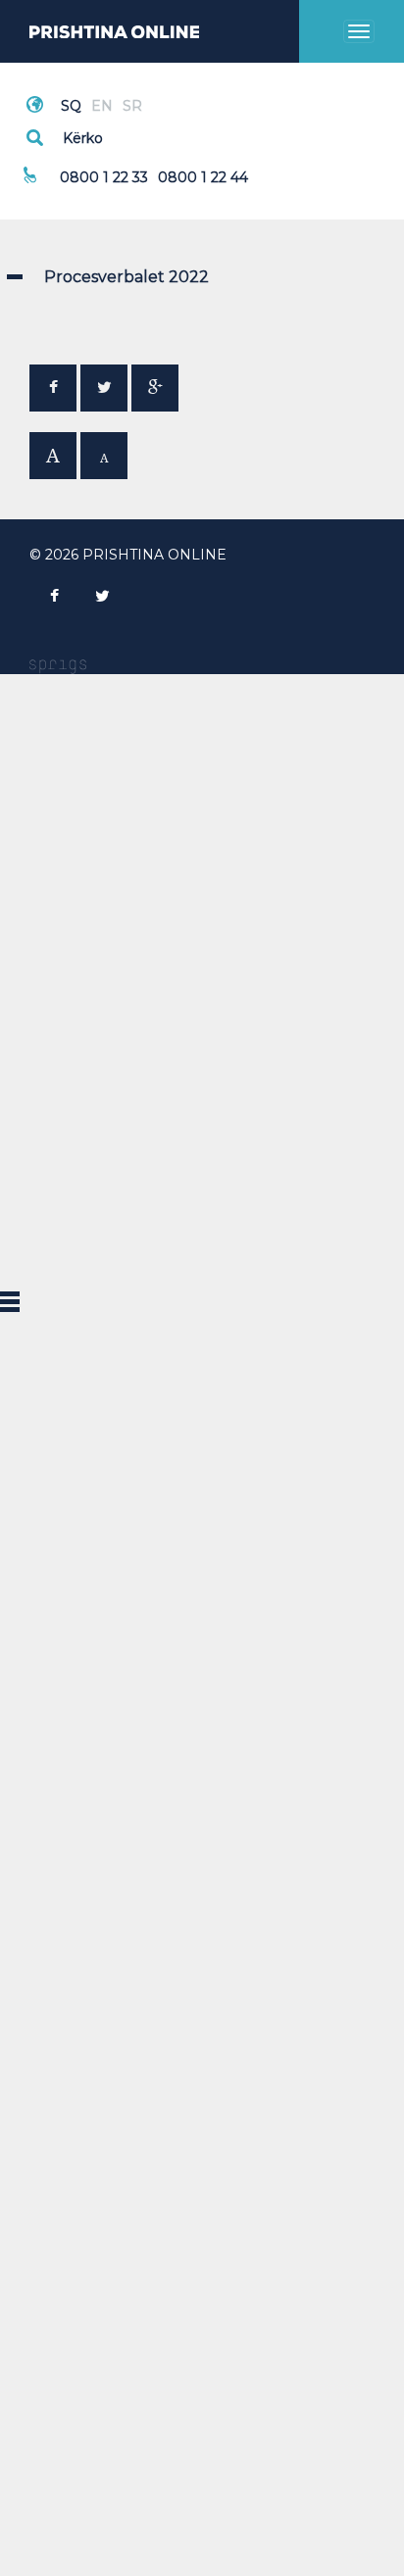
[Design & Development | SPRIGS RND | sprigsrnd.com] (58, 665)
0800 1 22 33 (104, 177)
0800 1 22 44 (203, 177)
